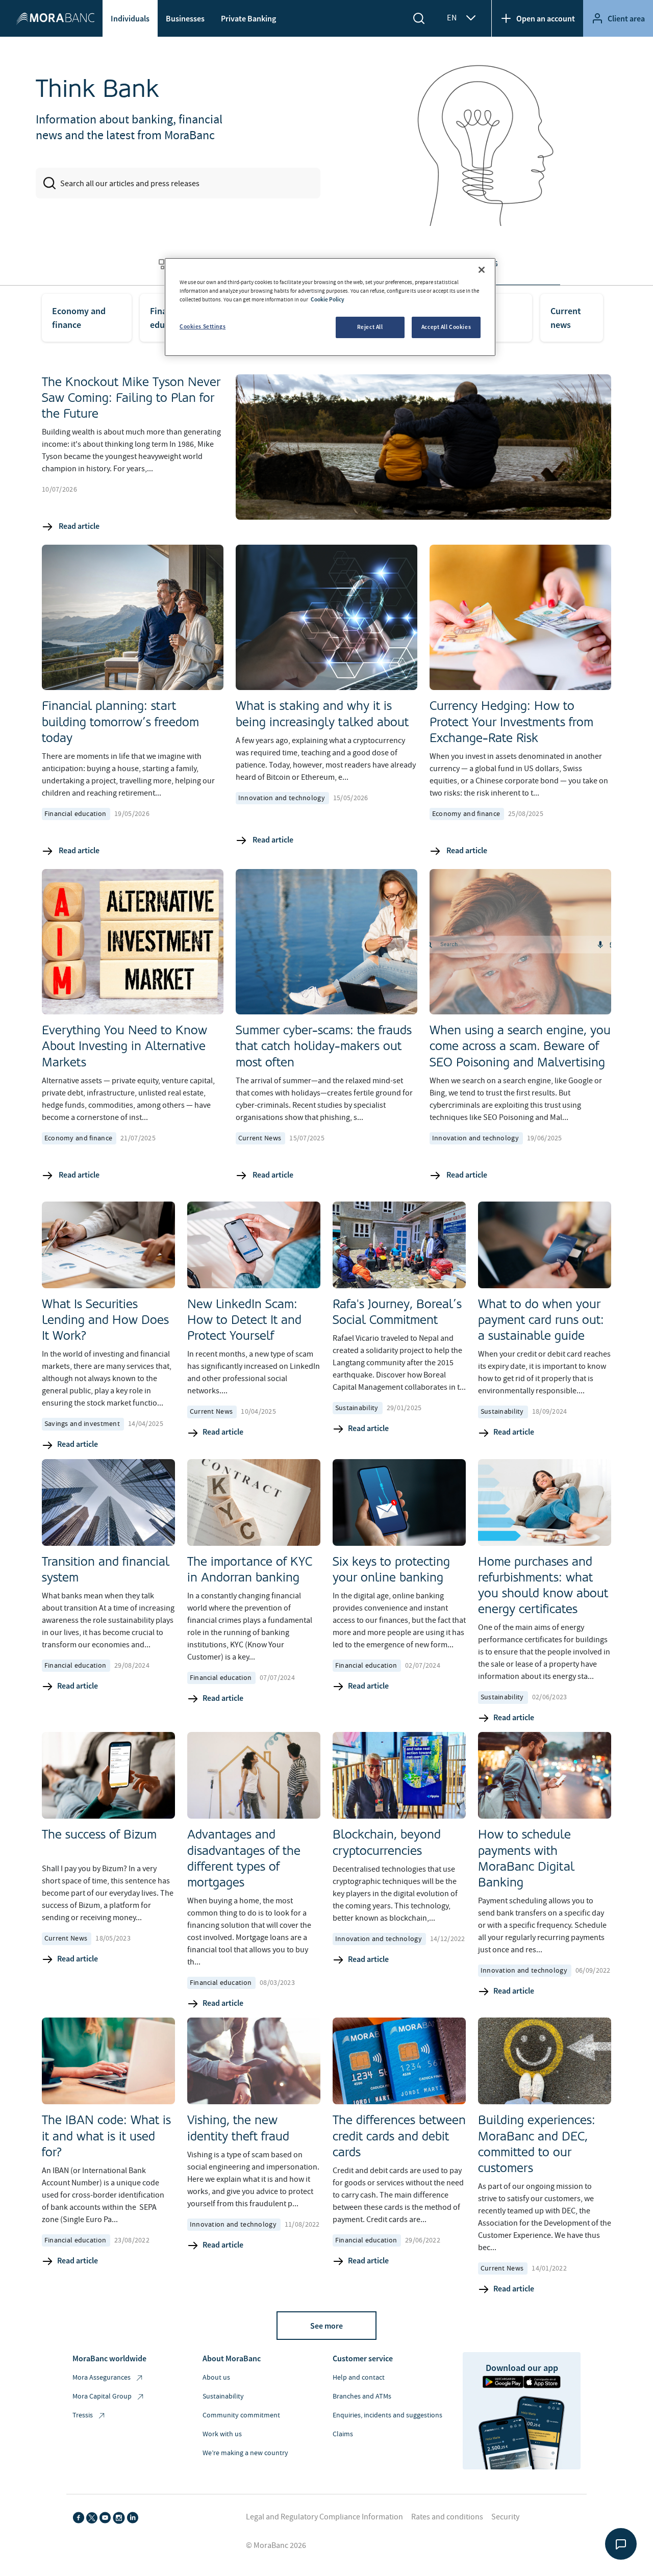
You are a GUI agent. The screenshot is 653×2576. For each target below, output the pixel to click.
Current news (566, 318)
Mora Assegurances (102, 2378)
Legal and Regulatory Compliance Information (324, 2517)
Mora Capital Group (102, 2396)
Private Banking (248, 18)
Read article (78, 526)
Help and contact (359, 2378)
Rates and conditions (447, 2517)
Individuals (130, 18)
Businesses (185, 18)
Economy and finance (79, 318)
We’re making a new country (245, 2453)
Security (505, 2517)
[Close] (482, 270)
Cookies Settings (203, 326)
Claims (343, 2434)
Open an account (546, 18)
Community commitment (241, 2415)
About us (216, 2378)
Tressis (83, 2415)
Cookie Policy (328, 299)
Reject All (370, 327)
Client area (626, 18)
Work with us (222, 2434)
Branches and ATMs (362, 2396)
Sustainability (223, 2396)
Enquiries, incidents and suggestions (387, 2415)
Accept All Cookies (446, 327)
